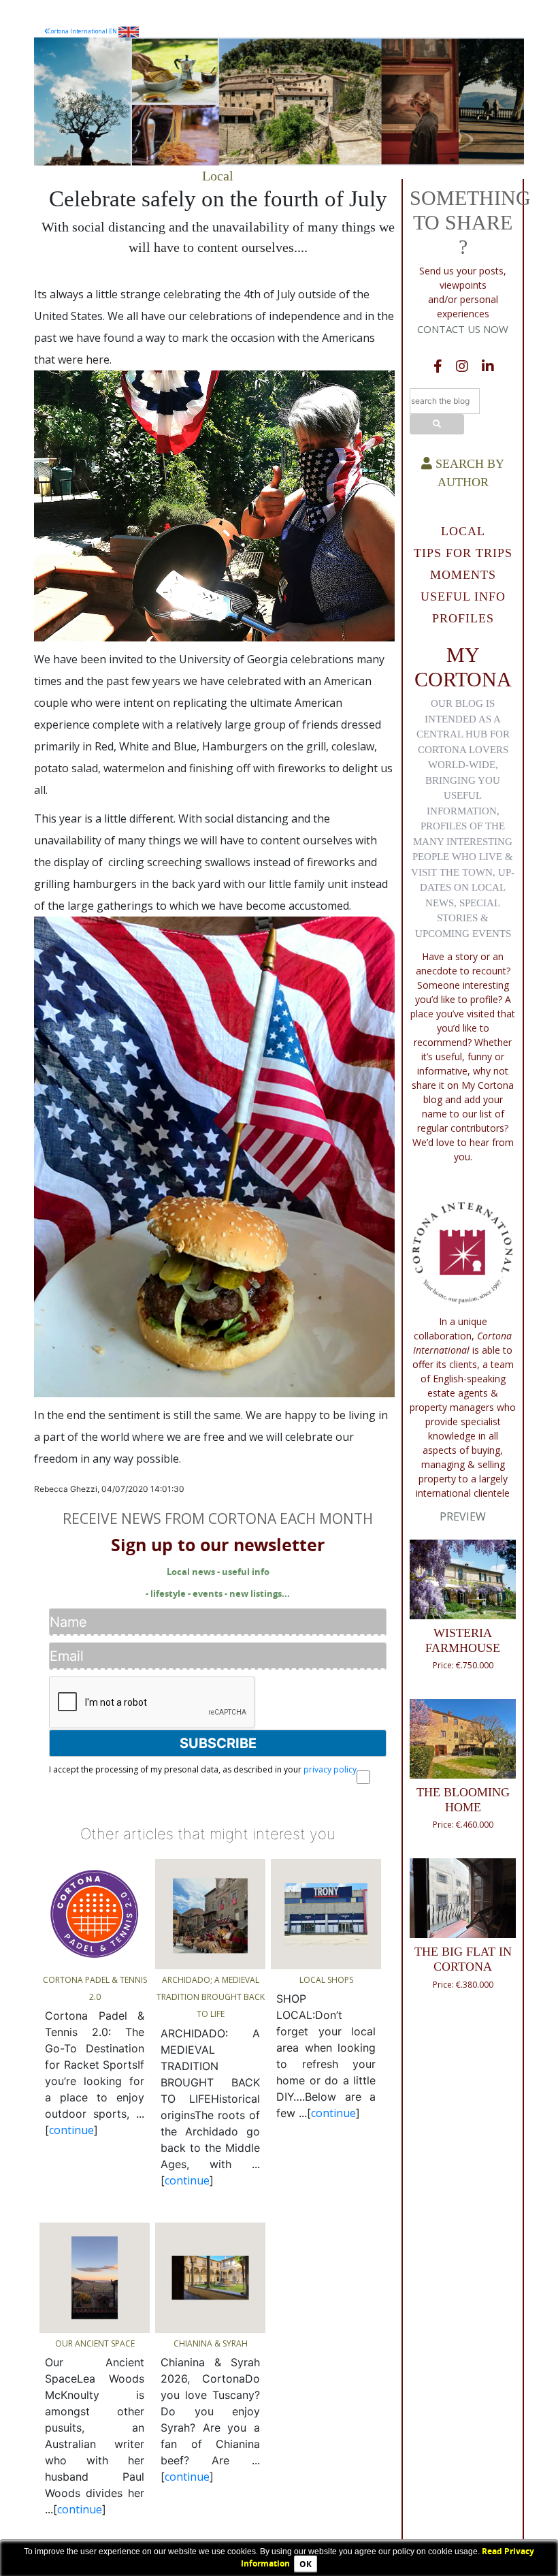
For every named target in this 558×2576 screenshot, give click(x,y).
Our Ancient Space (95, 2343)
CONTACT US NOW (463, 329)
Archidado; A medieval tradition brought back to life (211, 1997)
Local (218, 176)
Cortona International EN (83, 31)
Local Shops (326, 1980)
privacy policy (330, 1769)
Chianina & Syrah (211, 2343)
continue (71, 2130)
